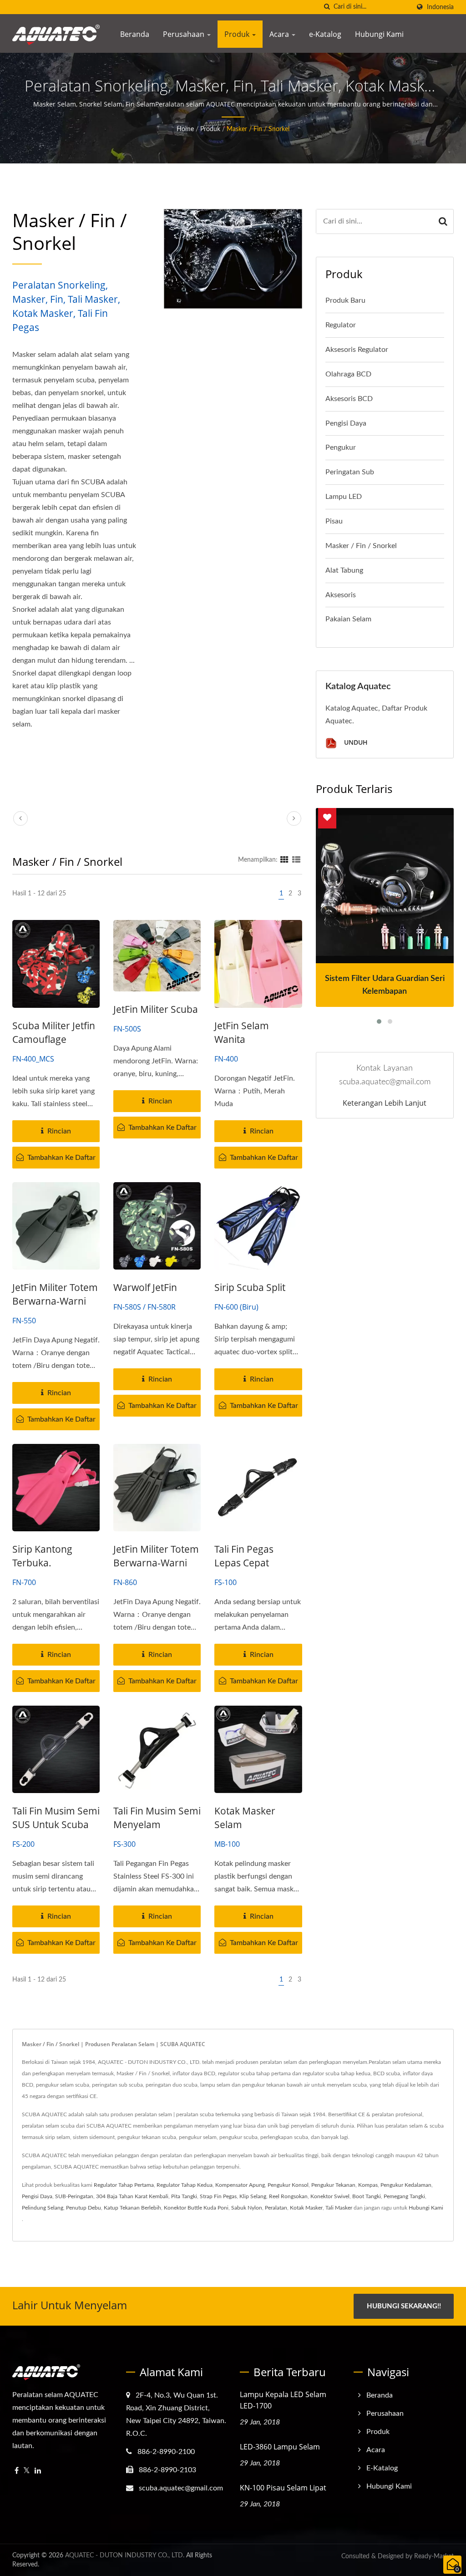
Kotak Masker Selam (245, 1818)
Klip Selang (253, 2196)
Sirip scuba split (250, 1287)
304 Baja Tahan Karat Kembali (132, 2196)
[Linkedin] (38, 2471)
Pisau (334, 521)
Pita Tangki (184, 2196)
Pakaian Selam (348, 619)
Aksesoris (341, 595)
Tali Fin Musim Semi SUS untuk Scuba (56, 1818)
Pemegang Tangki (404, 2196)
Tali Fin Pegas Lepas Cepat (244, 1556)
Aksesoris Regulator (357, 350)
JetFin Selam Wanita (242, 1032)
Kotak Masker (306, 2208)
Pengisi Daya (346, 423)
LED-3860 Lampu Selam (280, 2447)
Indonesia (440, 7)
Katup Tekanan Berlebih (132, 2208)
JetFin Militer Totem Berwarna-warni (55, 1294)
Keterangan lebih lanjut (385, 1103)
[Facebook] (17, 2471)
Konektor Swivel (330, 2196)
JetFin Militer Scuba (156, 1009)
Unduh (355, 743)
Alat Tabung (344, 570)
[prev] (20, 818)
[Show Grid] (284, 860)
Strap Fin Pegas (218, 2196)
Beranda (135, 34)
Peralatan (276, 2208)
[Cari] (327, 7)
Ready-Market (434, 2556)
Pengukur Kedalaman (406, 2185)
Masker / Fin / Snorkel (258, 129)
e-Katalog (325, 34)
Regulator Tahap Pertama (124, 2185)
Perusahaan (185, 34)
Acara (280, 34)
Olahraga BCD (348, 374)
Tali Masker (339, 2208)
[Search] (443, 221)
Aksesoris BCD (349, 399)
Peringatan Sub (350, 472)
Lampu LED (344, 497)
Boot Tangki (367, 2196)
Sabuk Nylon (247, 2208)
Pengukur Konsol (288, 2185)
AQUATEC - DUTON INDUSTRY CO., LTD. (125, 2556)
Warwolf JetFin (145, 1287)
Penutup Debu (84, 2208)
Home (185, 129)
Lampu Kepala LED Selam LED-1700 (283, 2400)
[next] (294, 818)
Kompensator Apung (240, 2185)
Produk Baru (345, 300)
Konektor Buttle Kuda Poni (196, 2208)
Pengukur (341, 447)
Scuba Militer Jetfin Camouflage (54, 1032)
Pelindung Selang (43, 2208)
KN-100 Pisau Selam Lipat (283, 2488)
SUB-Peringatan (74, 2196)
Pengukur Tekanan (333, 2185)
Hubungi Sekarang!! (404, 2306)
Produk (238, 34)
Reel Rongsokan (288, 2196)
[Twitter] (27, 2471)
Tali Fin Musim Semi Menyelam (157, 1818)
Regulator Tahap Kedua (185, 2185)
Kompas (368, 2185)
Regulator (341, 325)
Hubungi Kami (379, 34)
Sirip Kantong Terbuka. (42, 1556)
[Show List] (296, 860)
